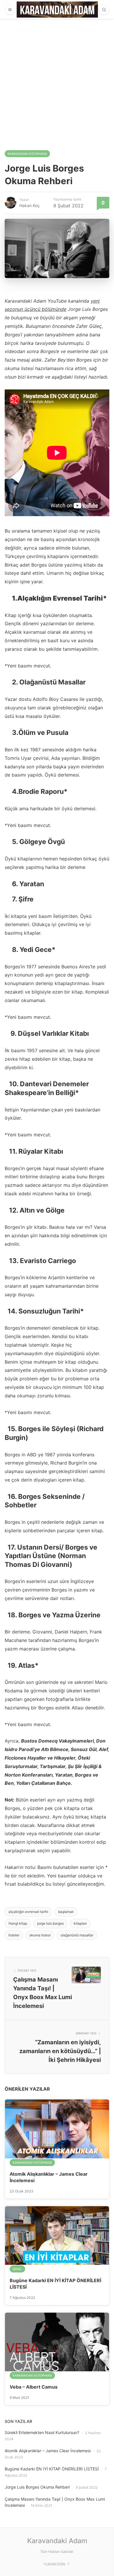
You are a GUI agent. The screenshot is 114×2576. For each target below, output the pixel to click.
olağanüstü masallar (77, 1935)
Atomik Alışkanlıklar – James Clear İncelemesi (48, 2451)
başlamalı (66, 1912)
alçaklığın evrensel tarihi (28, 1912)
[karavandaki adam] (57, 10)
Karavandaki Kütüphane (27, 154)
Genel (17, 2269)
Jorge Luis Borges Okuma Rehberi (37, 2487)
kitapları (80, 1923)
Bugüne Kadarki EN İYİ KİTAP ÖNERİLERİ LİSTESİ (52, 2469)
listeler (14, 1935)
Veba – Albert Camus (34, 2387)
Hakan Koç (30, 205)
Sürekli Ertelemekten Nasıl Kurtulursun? (42, 2432)
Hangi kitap (18, 1923)
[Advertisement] (57, 79)
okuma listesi (40, 1935)
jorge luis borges (50, 1923)
